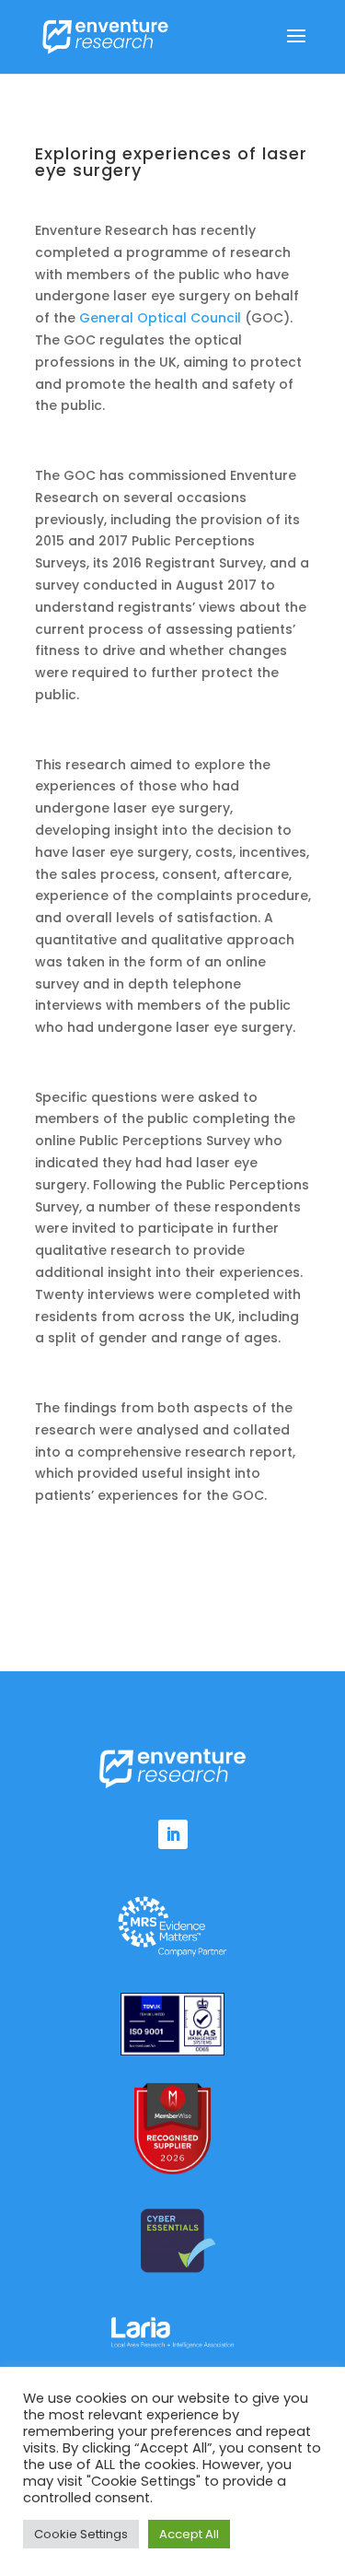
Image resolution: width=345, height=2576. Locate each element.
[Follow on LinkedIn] (173, 1834)
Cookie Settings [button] (81, 2534)
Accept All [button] (189, 2534)
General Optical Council (160, 318)
